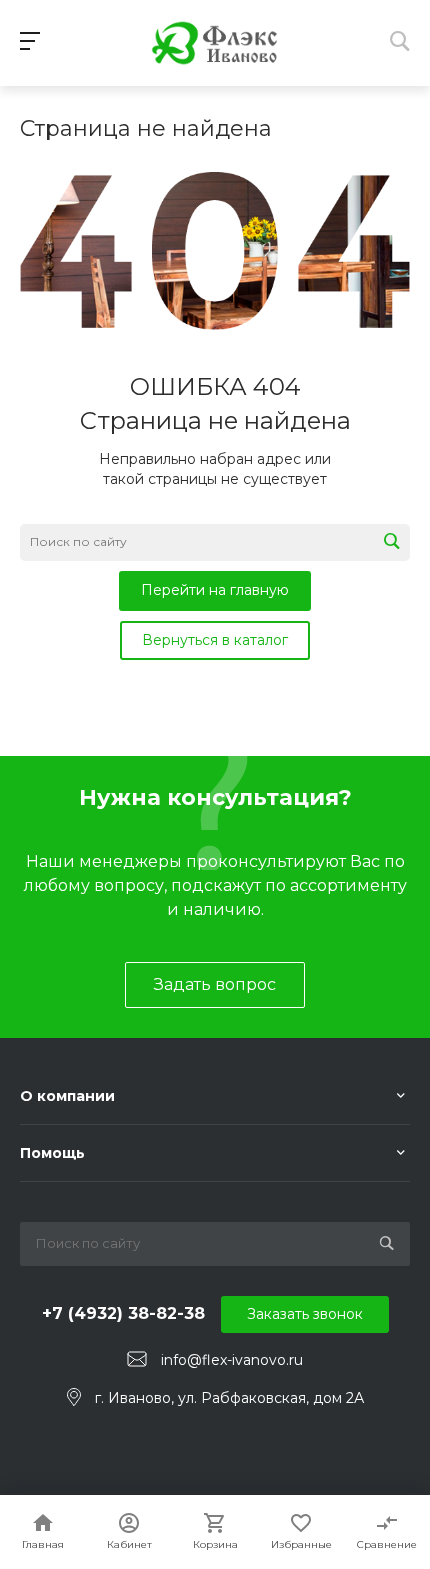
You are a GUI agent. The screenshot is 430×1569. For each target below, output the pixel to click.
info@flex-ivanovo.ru (232, 1360)
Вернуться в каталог (215, 640)
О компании (67, 1096)
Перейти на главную (215, 590)
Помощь (52, 1153)
